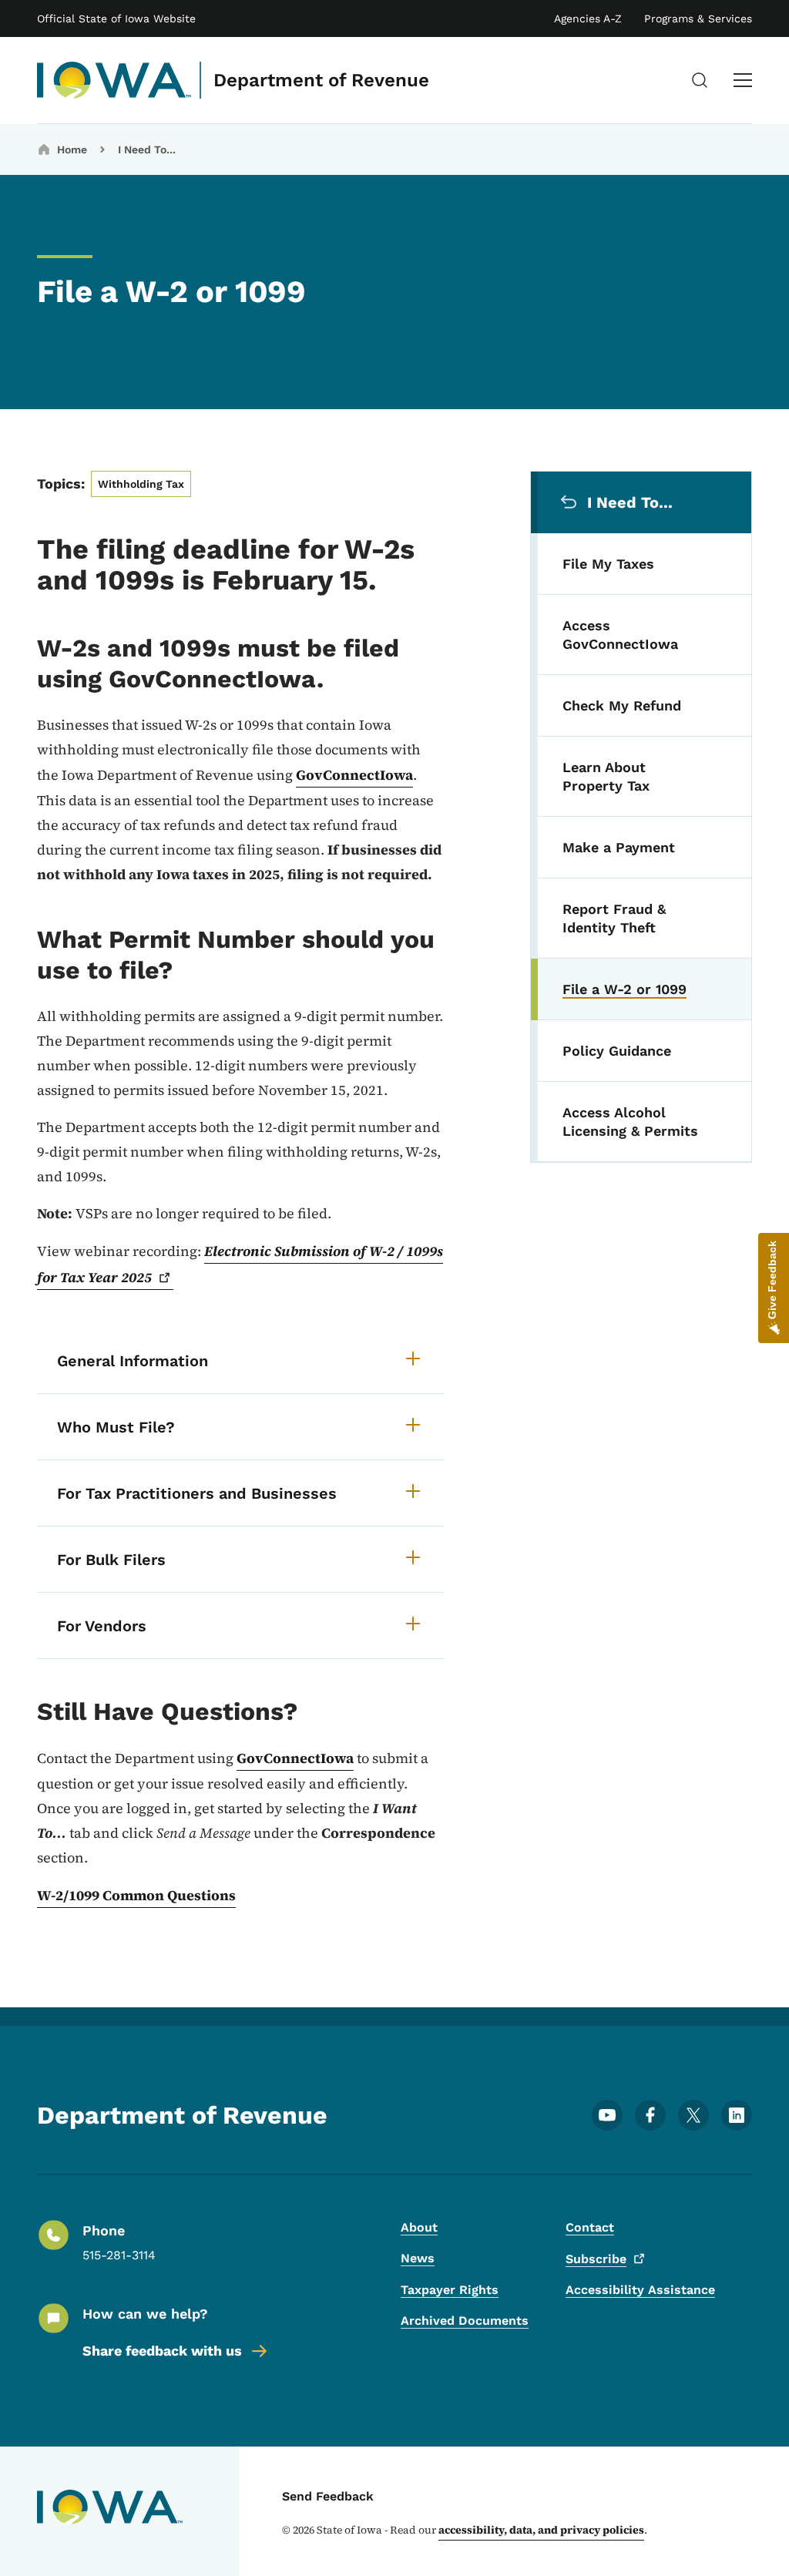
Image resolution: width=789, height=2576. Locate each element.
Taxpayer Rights (450, 2290)
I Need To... (147, 149)
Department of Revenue (321, 80)
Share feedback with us (162, 2351)
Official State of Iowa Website (116, 18)
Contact (590, 2227)
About (419, 2227)
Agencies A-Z (588, 18)
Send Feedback (328, 2496)
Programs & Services (698, 18)
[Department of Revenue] (114, 80)
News (418, 2258)
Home (72, 149)
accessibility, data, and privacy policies (541, 2530)
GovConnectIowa (354, 775)
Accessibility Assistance (640, 2290)
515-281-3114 (119, 2255)
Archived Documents (465, 2321)
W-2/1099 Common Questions (136, 1895)
